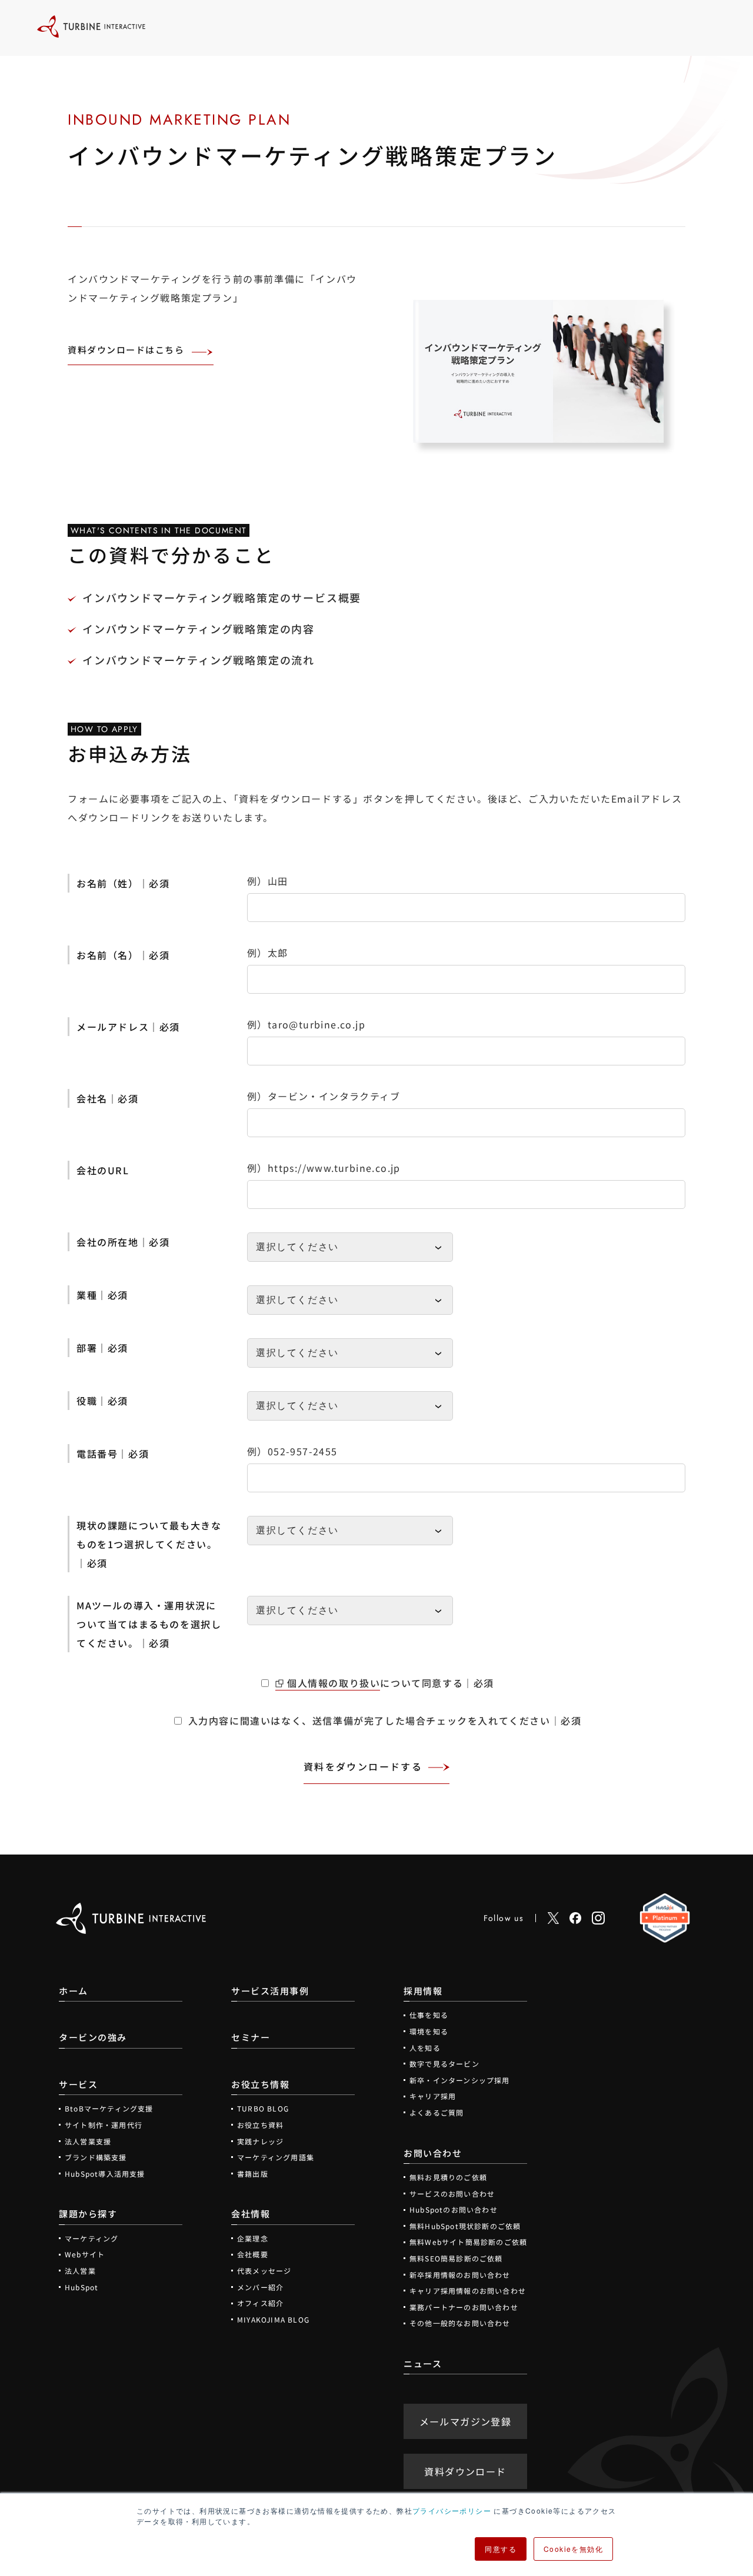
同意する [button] (501, 2549)
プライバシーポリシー (452, 2510)
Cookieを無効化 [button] (573, 2549)
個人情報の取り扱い (334, 1683)
